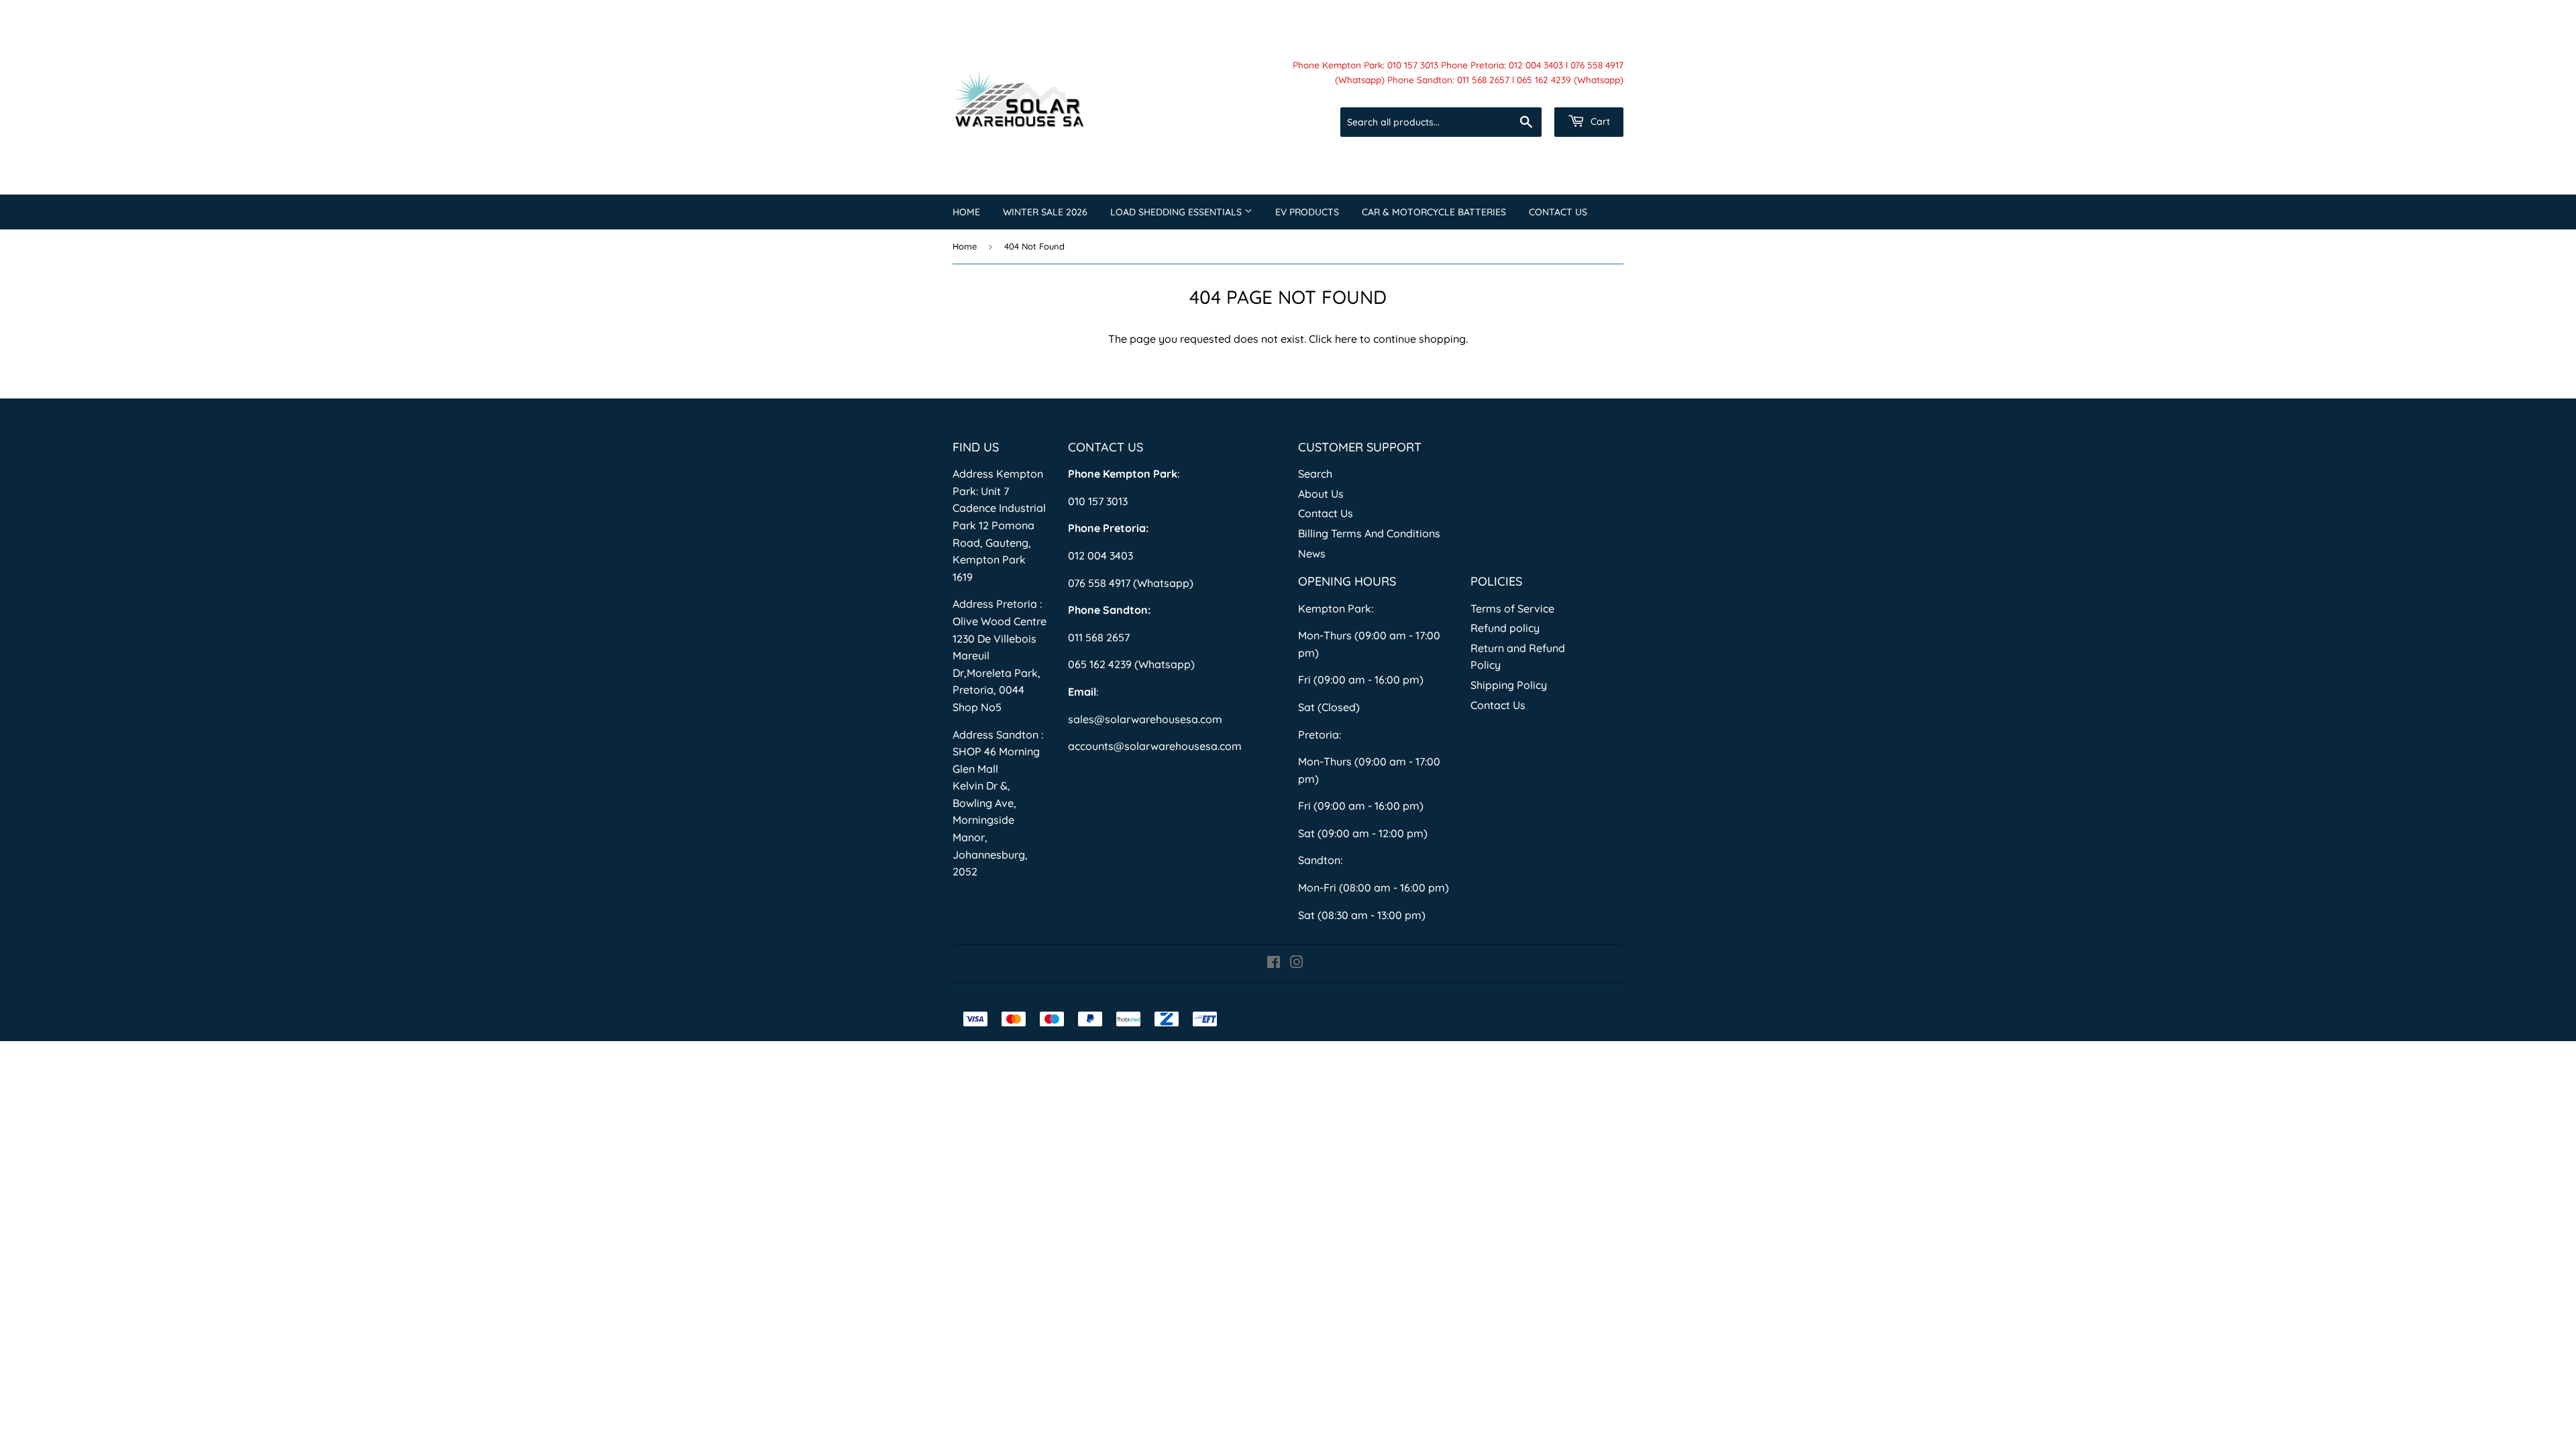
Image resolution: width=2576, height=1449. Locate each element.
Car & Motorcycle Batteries (1434, 212)
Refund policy (1505, 628)
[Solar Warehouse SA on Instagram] (1297, 963)
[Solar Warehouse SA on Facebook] (1274, 963)
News (1312, 553)
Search (1315, 474)
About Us (1321, 494)
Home (966, 212)
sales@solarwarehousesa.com (1145, 719)
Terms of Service (1512, 608)
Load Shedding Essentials (1177, 212)
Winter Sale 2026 (1045, 212)
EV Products (1307, 212)
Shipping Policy (1509, 685)
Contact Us (1558, 212)
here (1346, 339)
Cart (1599, 121)
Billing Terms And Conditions (1369, 533)
